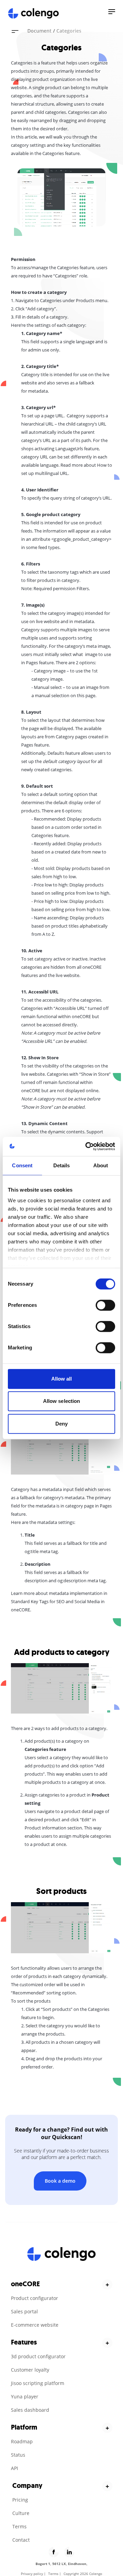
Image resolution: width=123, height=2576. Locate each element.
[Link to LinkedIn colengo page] (69, 2552)
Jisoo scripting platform (38, 2383)
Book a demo (60, 2181)
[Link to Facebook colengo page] (54, 2552)
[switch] (105, 1305)
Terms (19, 2526)
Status (18, 2455)
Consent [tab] (22, 1165)
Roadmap (22, 2441)
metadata (38, 391)
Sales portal (24, 2311)
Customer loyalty (30, 2370)
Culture (21, 2513)
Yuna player (25, 2396)
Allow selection (62, 1401)
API (15, 2468)
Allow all (62, 1379)
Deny (61, 1424)
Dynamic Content (48, 1123)
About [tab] (101, 1165)
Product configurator (35, 2298)
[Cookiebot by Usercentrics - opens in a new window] (87, 1146)
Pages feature (40, 663)
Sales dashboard (30, 2410)
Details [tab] (62, 1165)
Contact (21, 2540)
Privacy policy (32, 2574)
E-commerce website (35, 2325)
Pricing (20, 2500)
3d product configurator (38, 2356)
